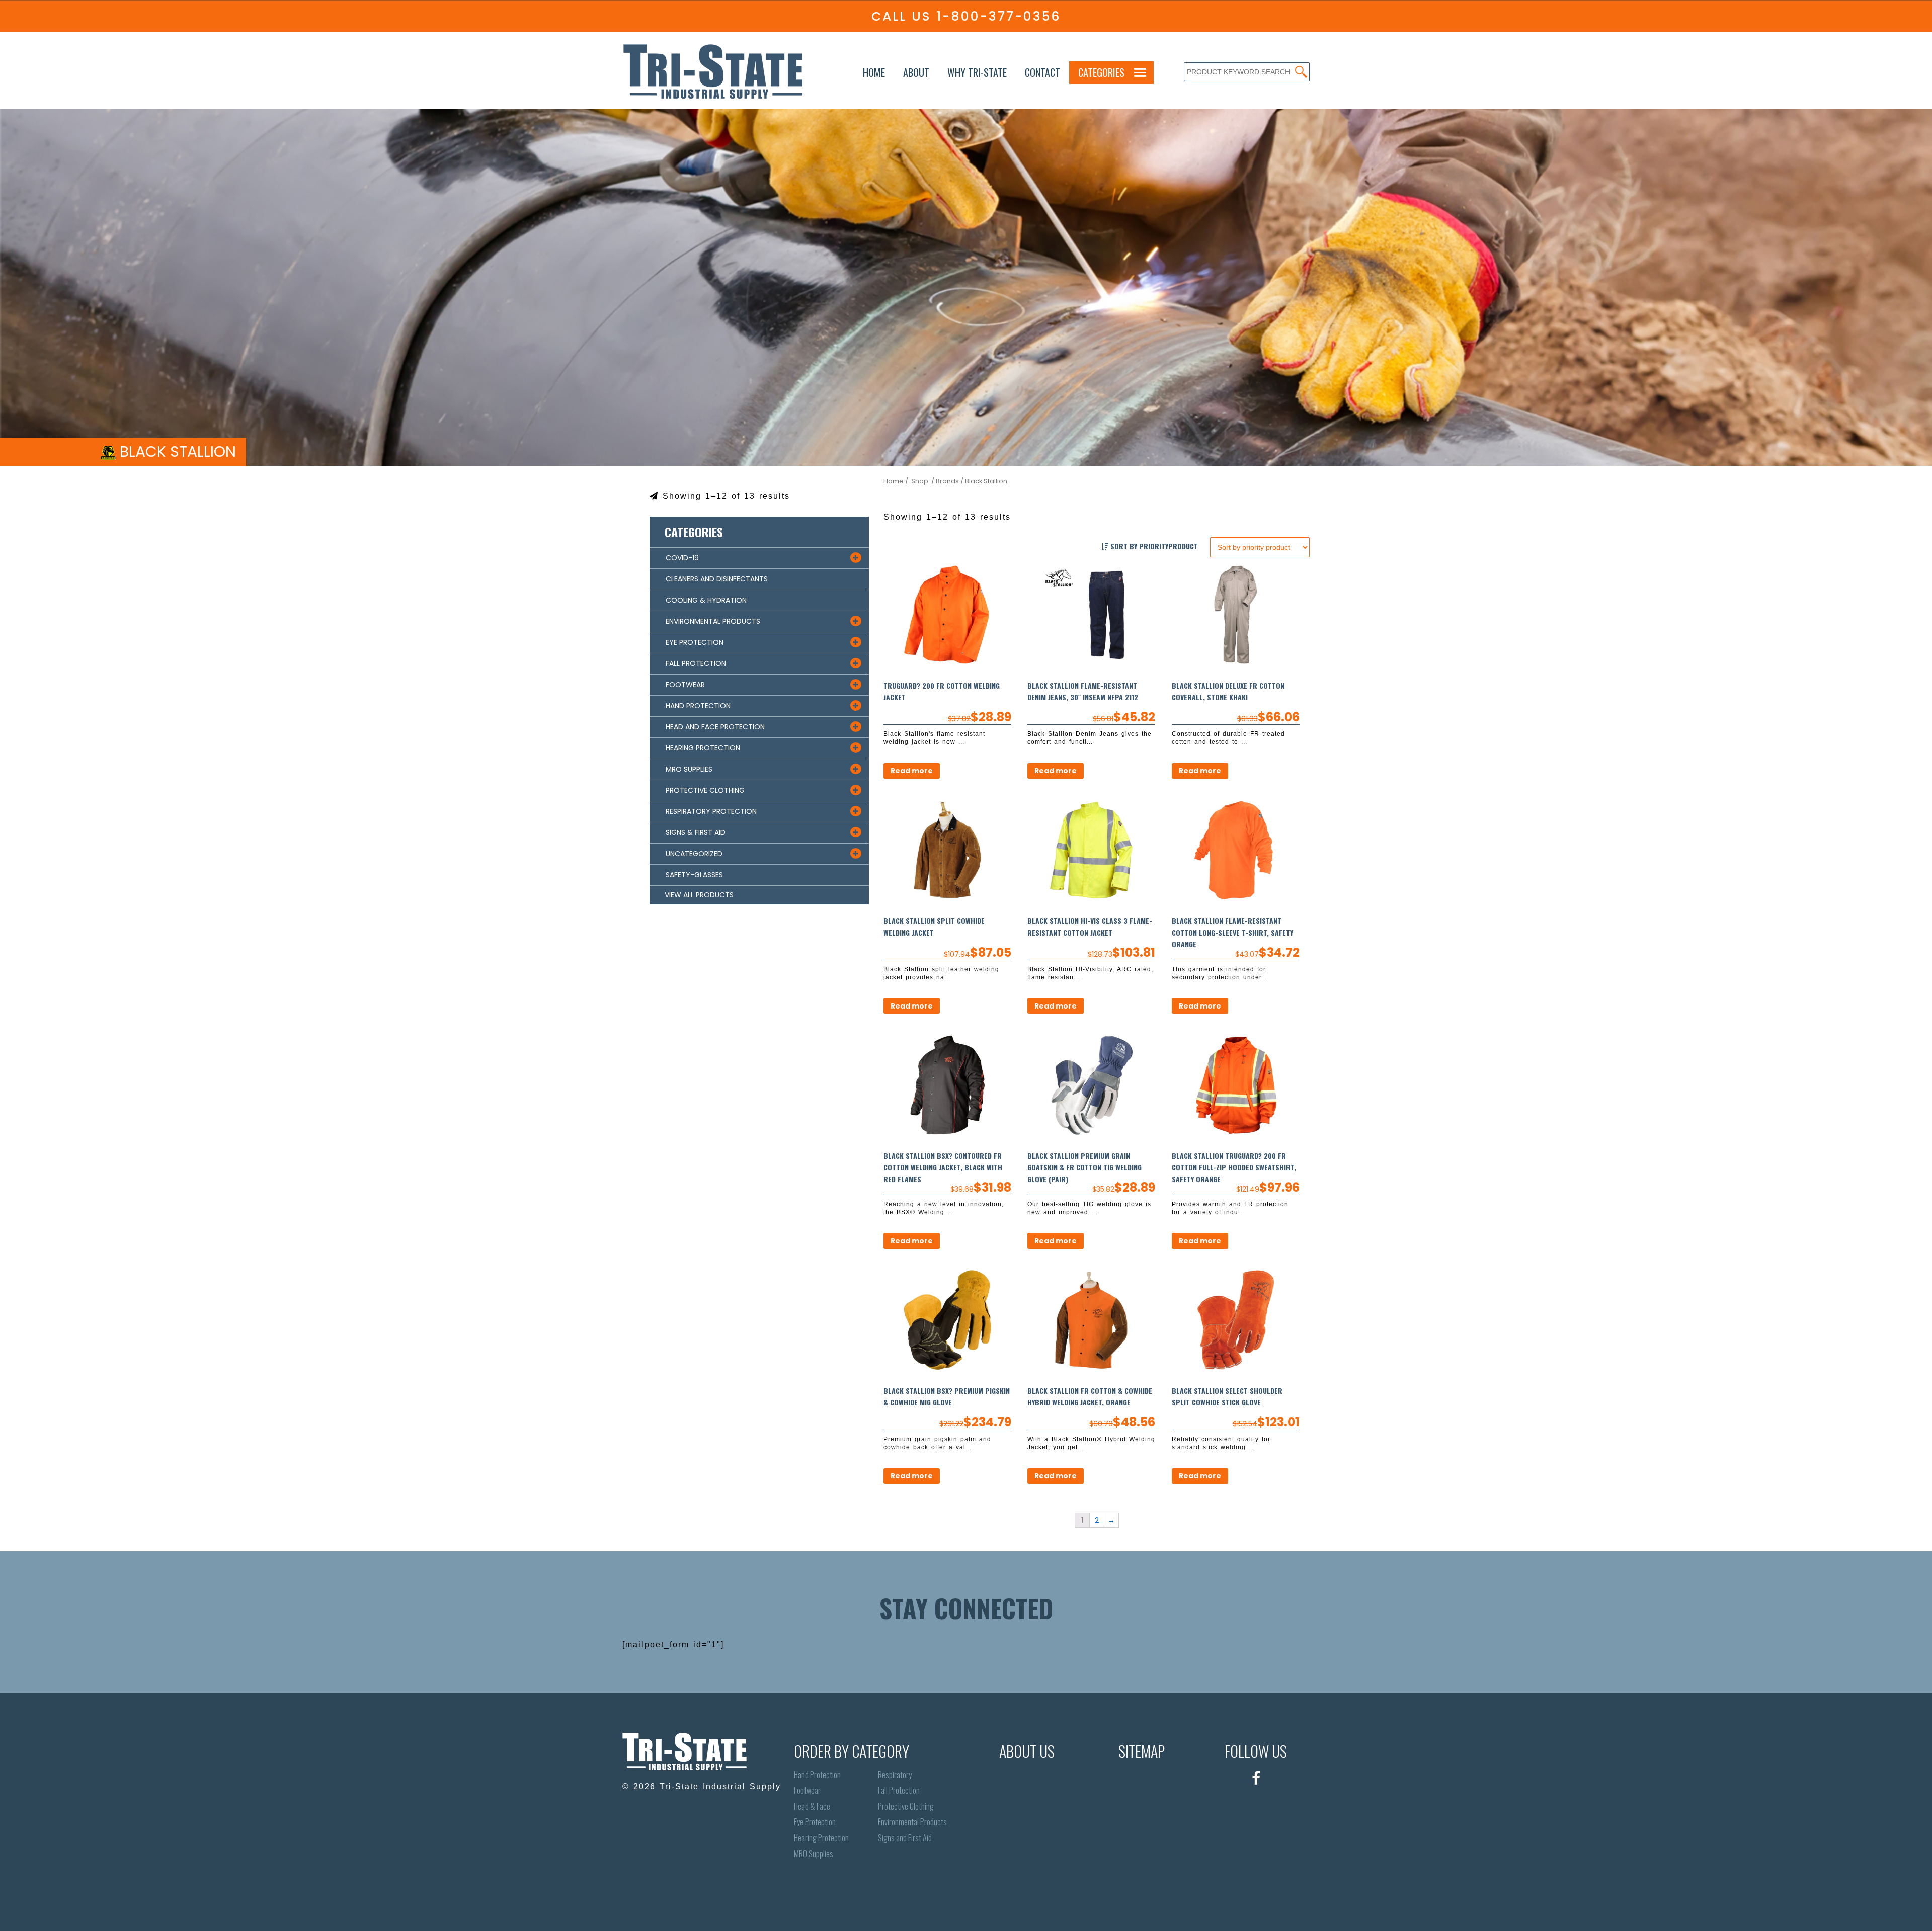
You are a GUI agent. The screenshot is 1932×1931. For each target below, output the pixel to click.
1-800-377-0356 (998, 16)
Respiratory (895, 1775)
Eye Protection (815, 1822)
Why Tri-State (977, 72)
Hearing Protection (821, 1838)
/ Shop (917, 481)
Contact (1042, 72)
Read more (912, 771)
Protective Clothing (906, 1807)
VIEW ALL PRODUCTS (699, 895)
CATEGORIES (1101, 72)
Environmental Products (912, 1822)
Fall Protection (899, 1790)
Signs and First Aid (905, 1838)
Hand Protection (817, 1775)
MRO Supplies (814, 1854)
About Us (1027, 1751)
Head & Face (812, 1807)
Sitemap (1142, 1751)
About (916, 72)
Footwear (807, 1790)
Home (874, 72)
